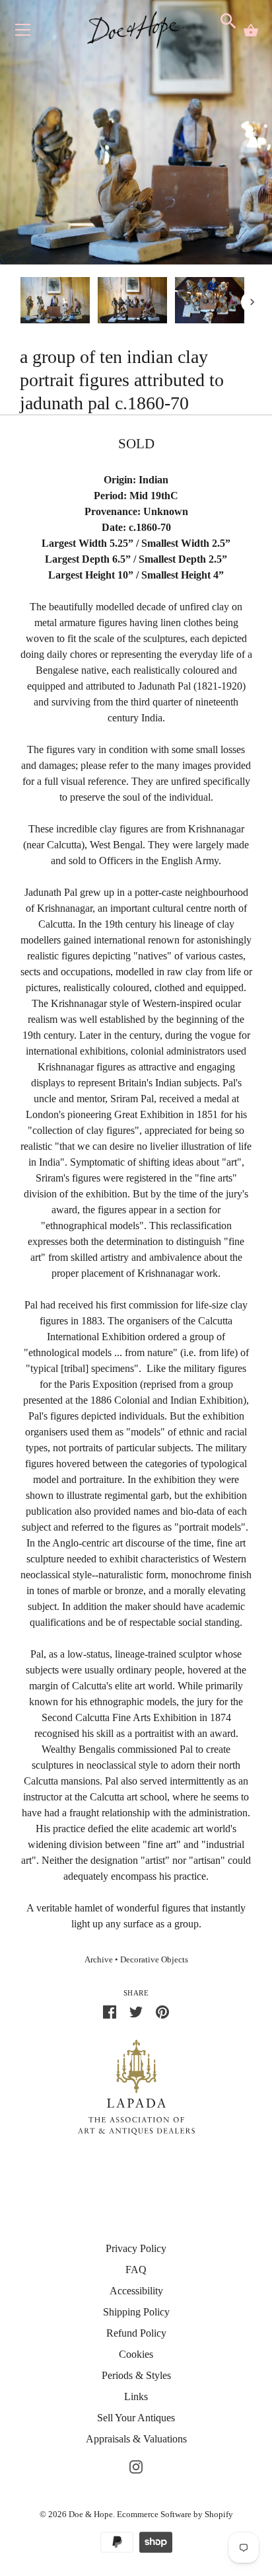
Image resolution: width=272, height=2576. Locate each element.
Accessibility (136, 2291)
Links (136, 2396)
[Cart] (251, 30)
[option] (55, 302)
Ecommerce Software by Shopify (175, 2514)
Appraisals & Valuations (136, 2439)
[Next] (252, 302)
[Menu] (23, 33)
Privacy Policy (136, 2248)
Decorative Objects (154, 1960)
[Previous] (20, 302)
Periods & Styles (136, 2375)
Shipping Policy (136, 2312)
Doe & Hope (91, 2514)
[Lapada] (136, 2086)
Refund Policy (136, 2333)
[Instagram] (136, 2465)
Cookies (136, 2354)
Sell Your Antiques (136, 2418)
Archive (99, 1960)
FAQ (136, 2270)
